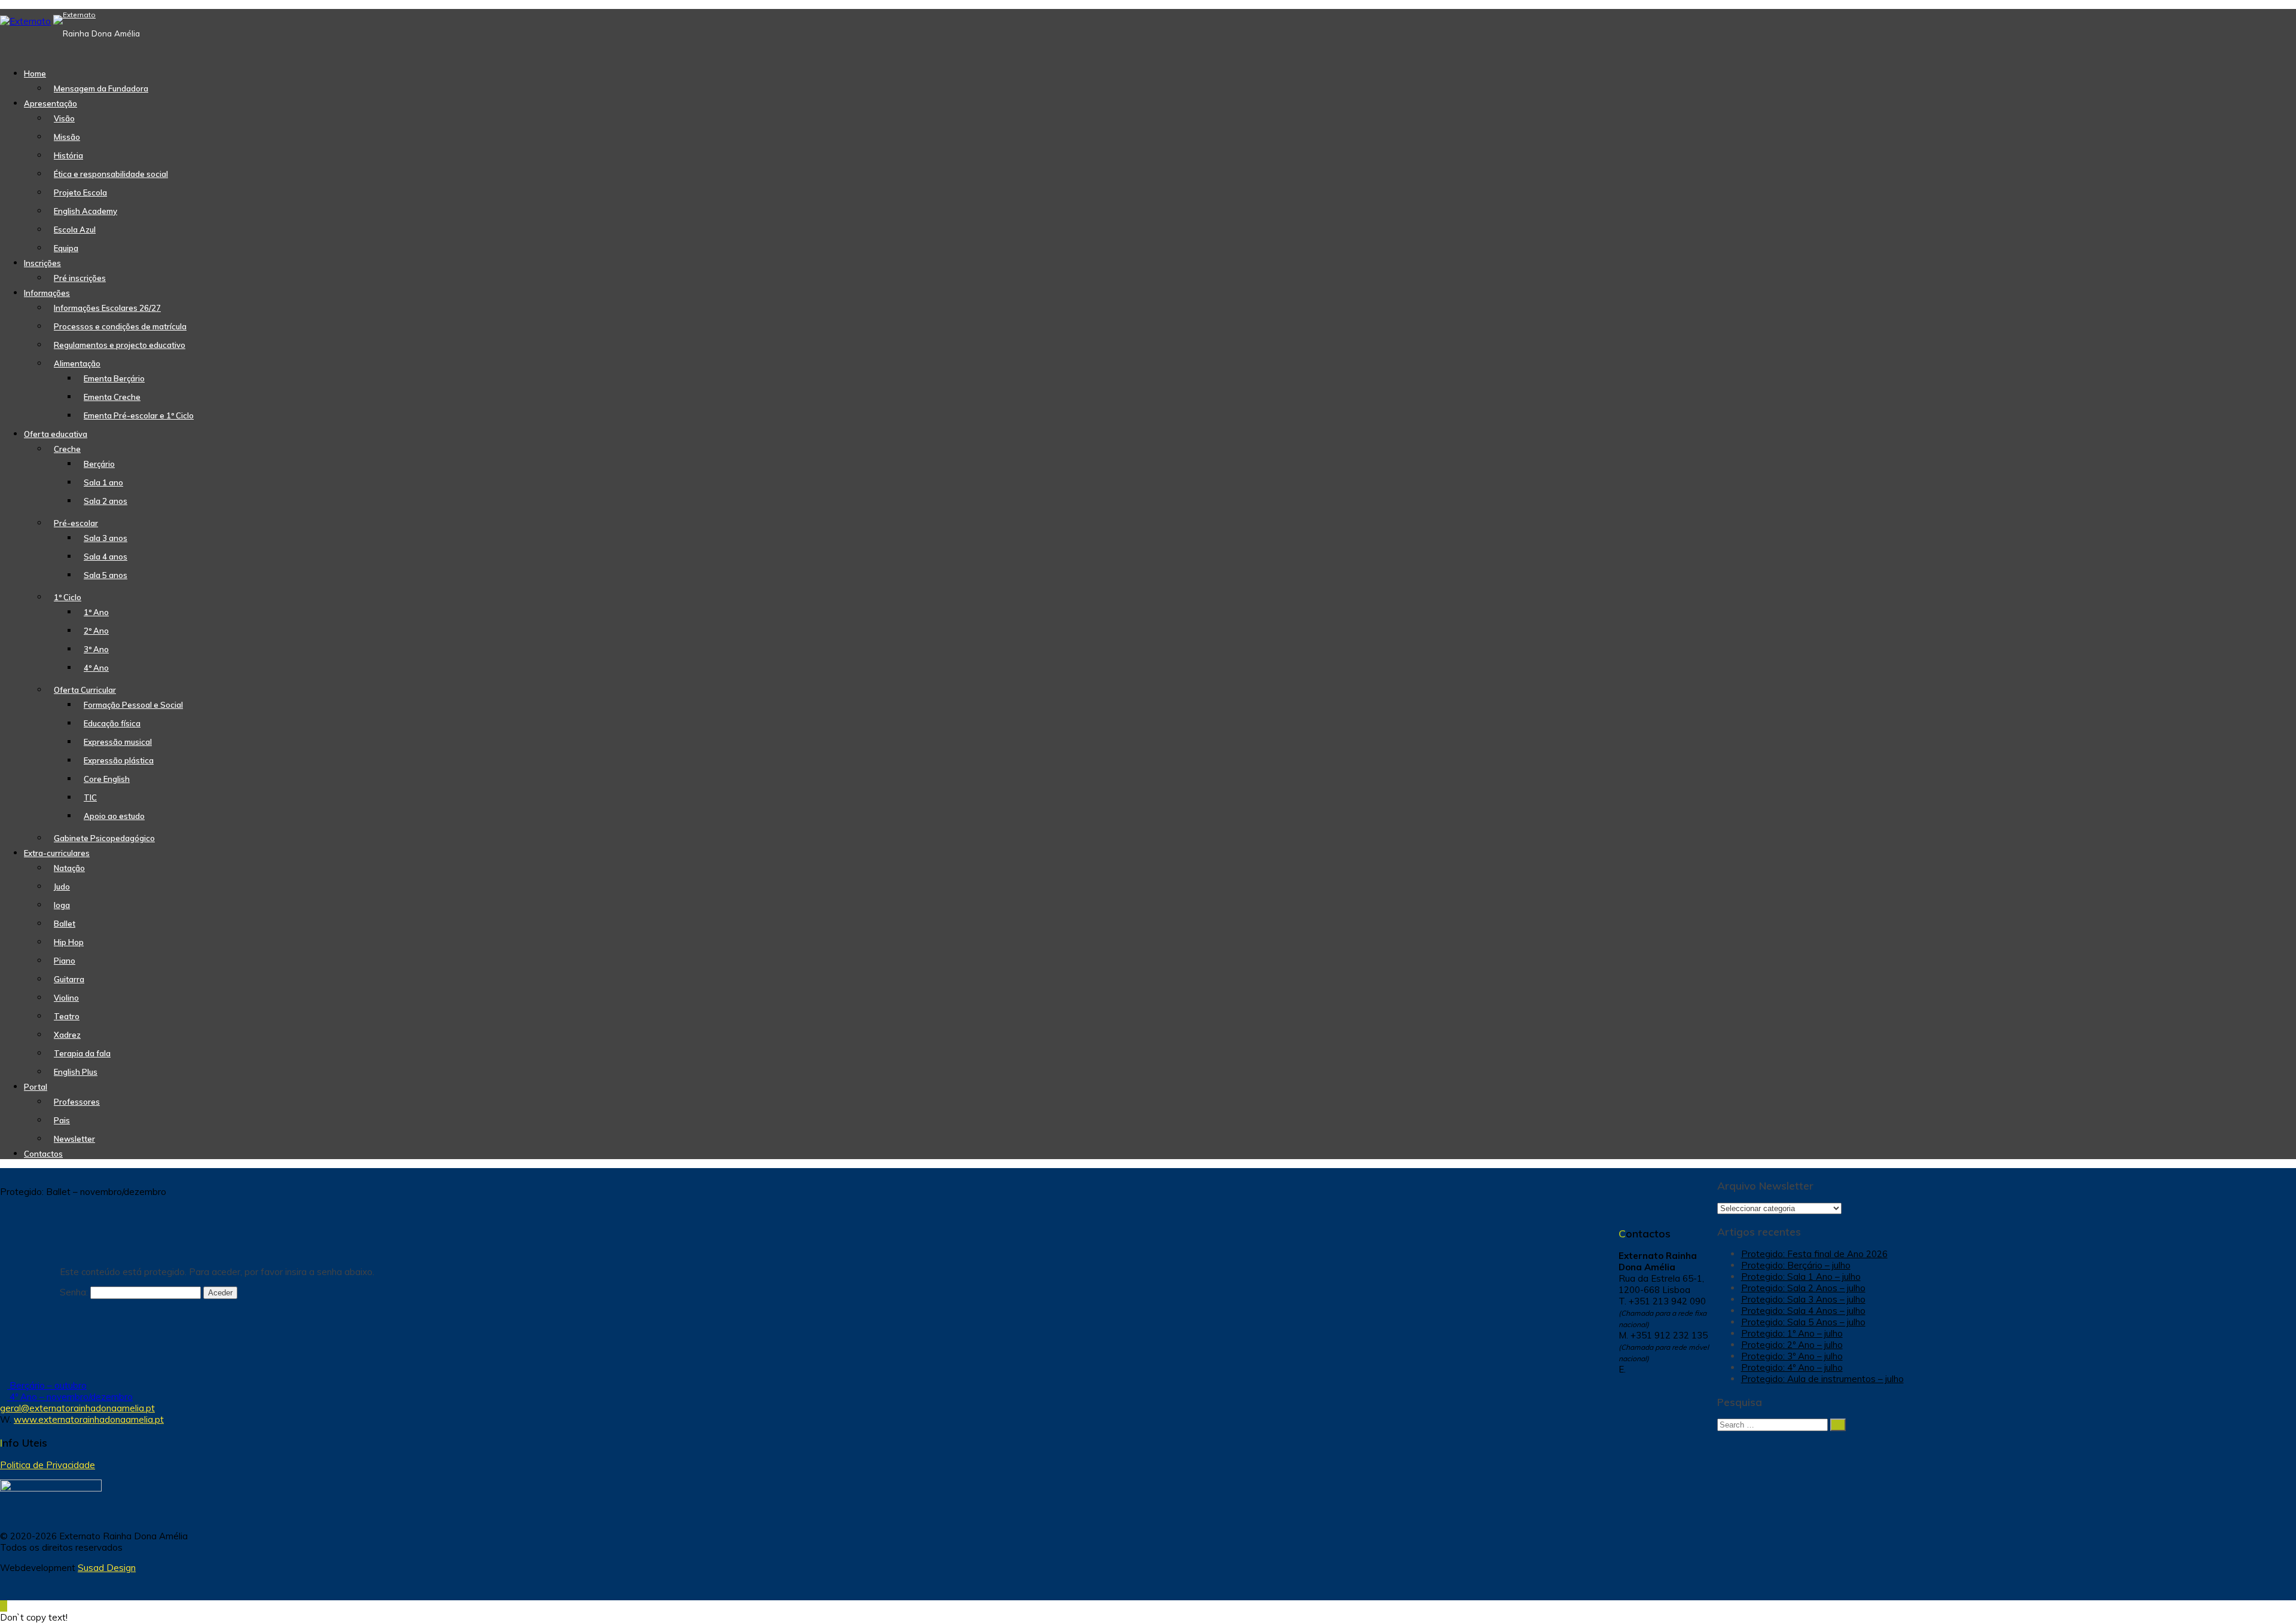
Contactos (43, 1154)
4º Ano (96, 668)
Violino (66, 998)
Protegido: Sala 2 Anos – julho (1803, 1288)
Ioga (62, 905)
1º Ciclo (68, 597)
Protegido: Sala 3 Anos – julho (1803, 1299)
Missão (67, 137)
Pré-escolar (76, 523)
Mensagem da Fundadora (101, 88)
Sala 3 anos (106, 538)
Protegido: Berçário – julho (1796, 1265)
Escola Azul (75, 230)
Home (35, 74)
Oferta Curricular (85, 690)
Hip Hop (69, 942)
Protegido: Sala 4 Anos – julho (1803, 1311)
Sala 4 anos (106, 557)
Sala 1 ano (103, 482)
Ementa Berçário (114, 378)
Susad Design (107, 1568)
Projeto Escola (80, 192)
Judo (62, 887)
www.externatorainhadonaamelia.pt (89, 1419)
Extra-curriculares (57, 853)
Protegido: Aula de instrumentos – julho (1822, 1379)
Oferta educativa (56, 434)
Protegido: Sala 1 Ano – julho (1801, 1277)
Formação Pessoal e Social (133, 705)
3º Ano (96, 649)
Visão (64, 118)
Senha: (75, 1292)
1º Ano (96, 612)
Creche (67, 449)
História (68, 155)
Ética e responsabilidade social (111, 174)
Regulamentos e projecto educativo (120, 345)
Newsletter (74, 1139)
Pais (62, 1120)
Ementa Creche (112, 397)
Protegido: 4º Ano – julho (1792, 1367)
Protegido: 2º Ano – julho (1792, 1345)
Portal (36, 1087)
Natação (69, 868)
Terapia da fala (82, 1053)
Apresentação (51, 103)
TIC (90, 797)
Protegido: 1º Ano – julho (1792, 1333)
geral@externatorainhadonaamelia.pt (77, 1408)
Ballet (65, 924)
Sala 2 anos (106, 501)
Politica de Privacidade (48, 1465)
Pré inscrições (80, 278)
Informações (47, 293)
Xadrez (67, 1035)
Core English (107, 779)
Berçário (99, 464)
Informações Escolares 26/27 (107, 308)
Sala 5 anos (106, 575)
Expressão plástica (119, 760)
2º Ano (96, 631)
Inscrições (42, 263)
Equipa (66, 248)
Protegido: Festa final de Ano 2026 (1814, 1254)
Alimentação (77, 363)
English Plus (76, 1072)
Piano (65, 961)
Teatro (67, 1016)
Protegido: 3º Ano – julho (1792, 1356)
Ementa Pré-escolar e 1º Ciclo (139, 415)
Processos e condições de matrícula (120, 326)
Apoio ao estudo (114, 816)
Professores (77, 1102)
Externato (79, 15)
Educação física (112, 723)
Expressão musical (118, 742)
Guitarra (69, 979)
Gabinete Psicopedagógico (104, 838)
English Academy (86, 211)
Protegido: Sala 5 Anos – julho (1803, 1322)
